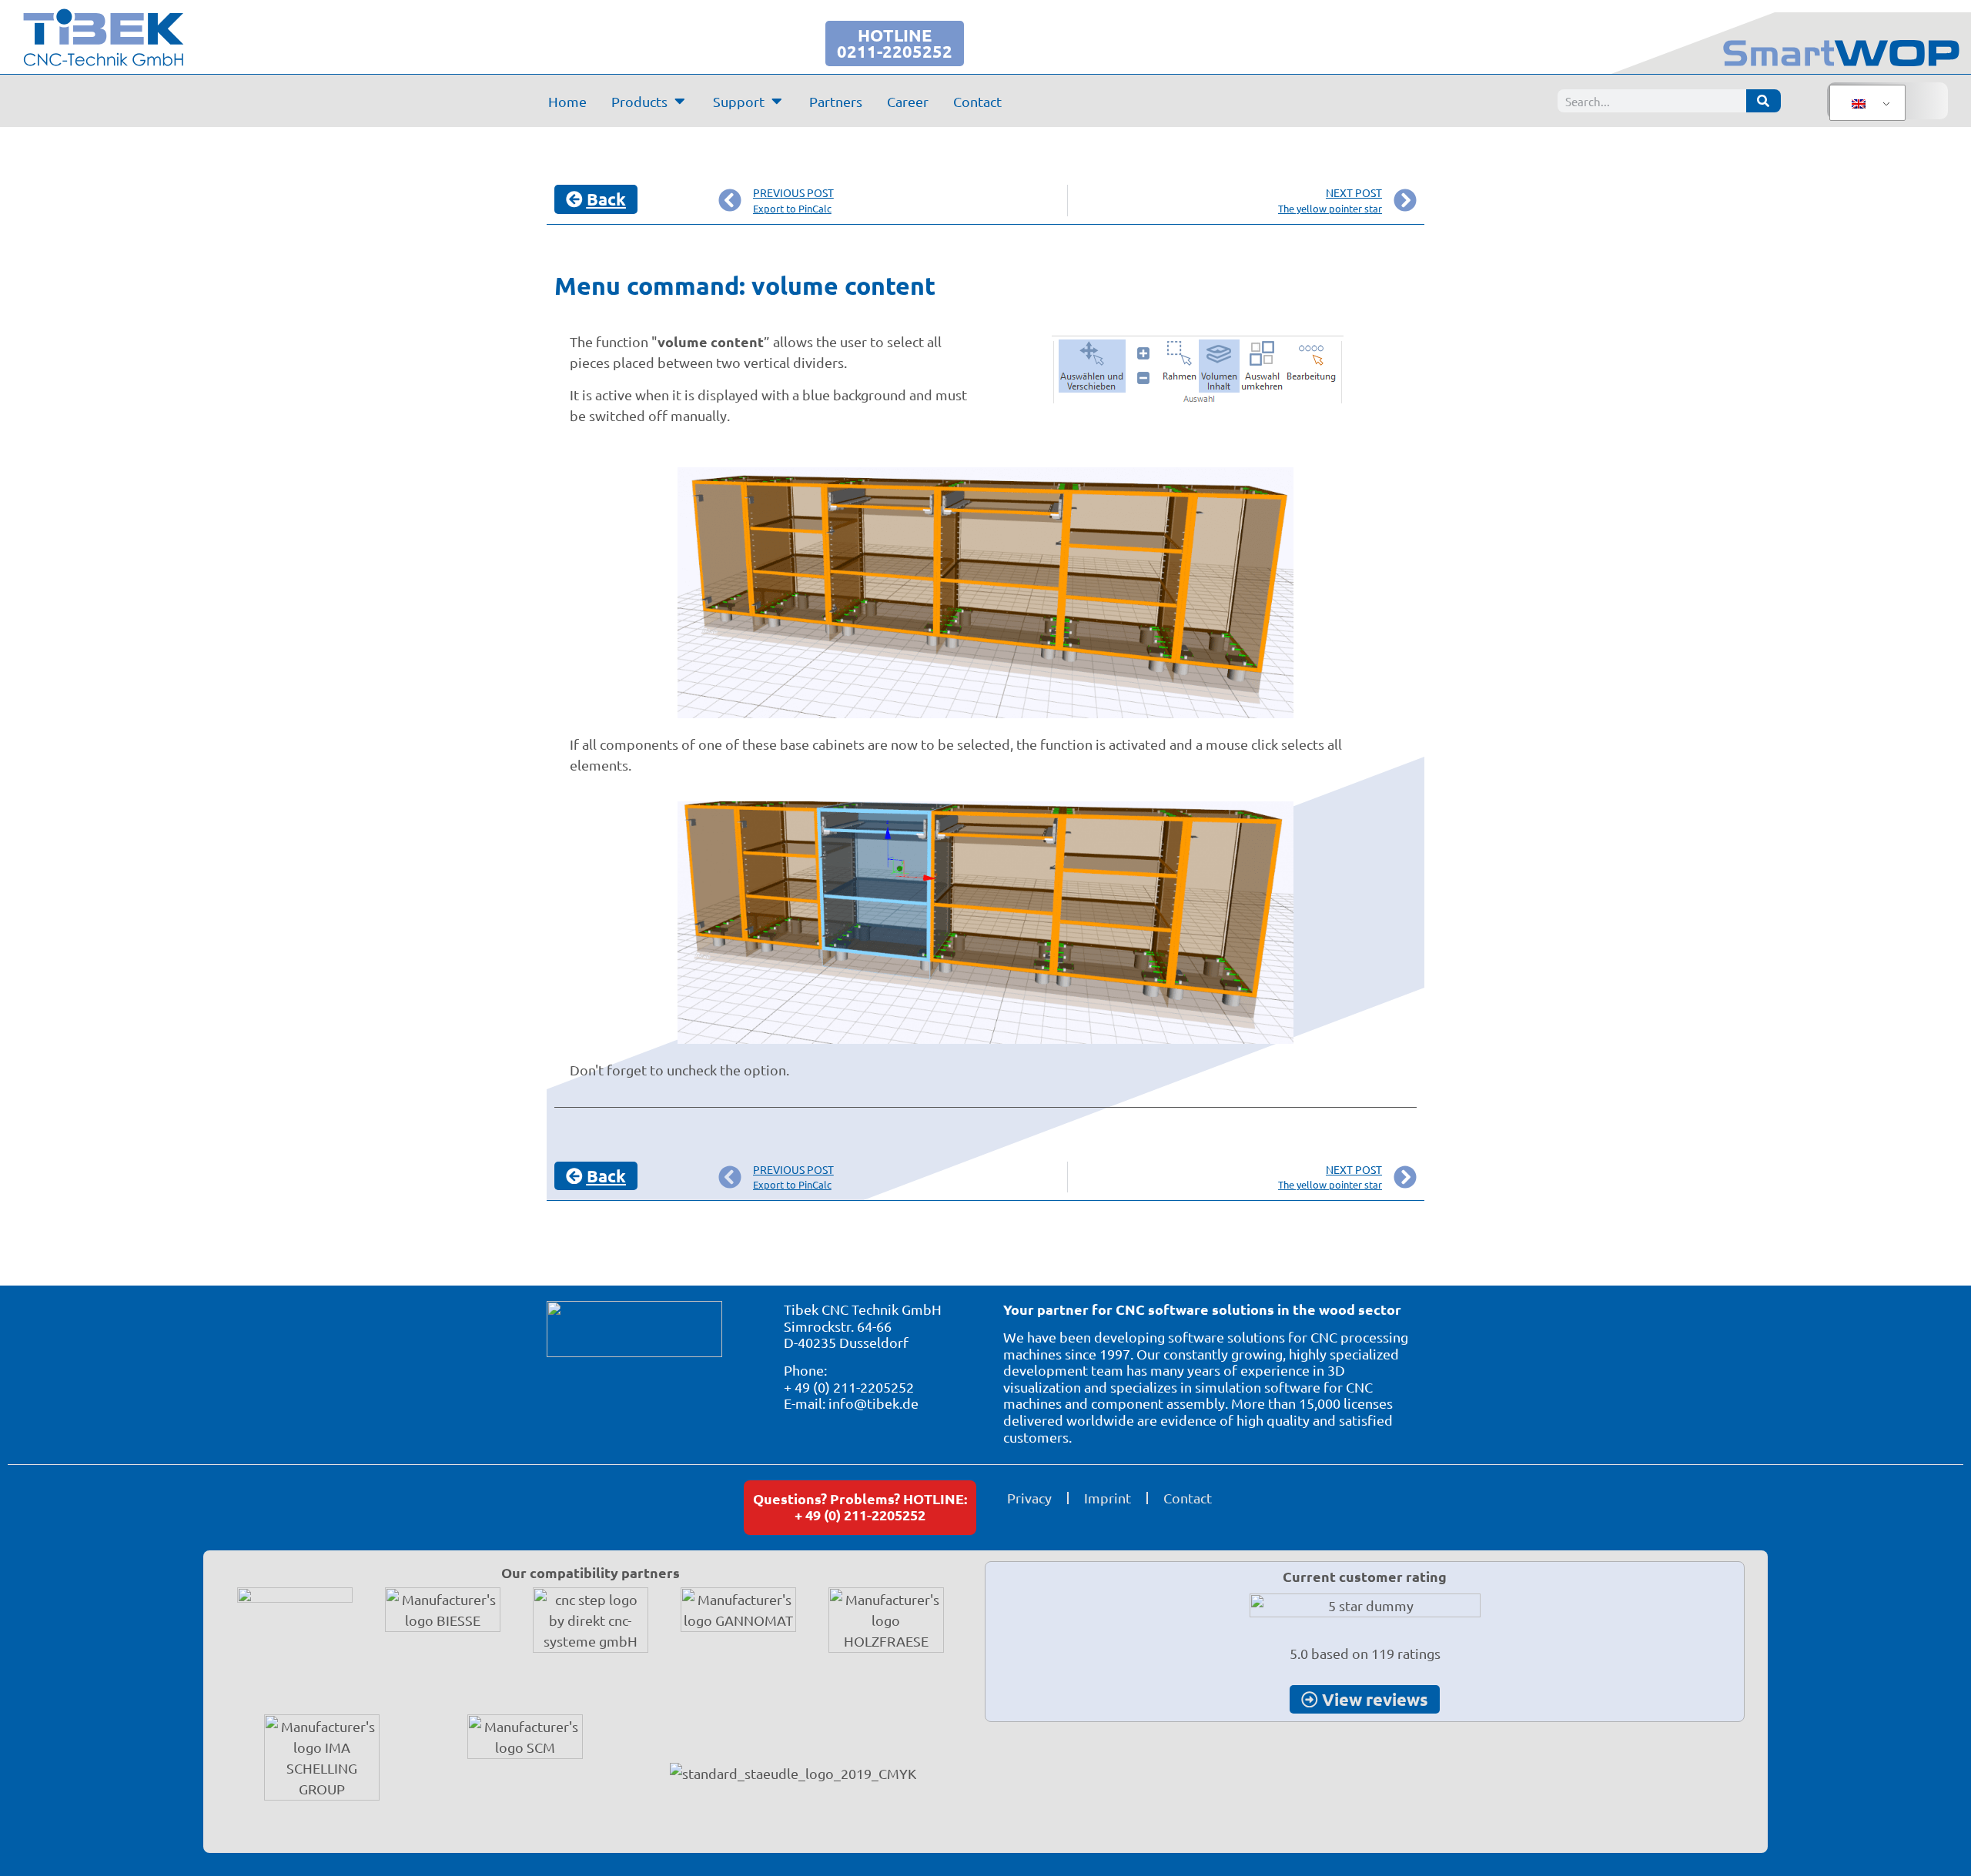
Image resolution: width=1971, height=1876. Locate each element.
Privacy (1029, 1498)
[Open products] (680, 101)
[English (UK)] (1865, 103)
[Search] (1764, 101)
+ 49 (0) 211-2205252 (849, 1387)
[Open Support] (777, 101)
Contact (1188, 1498)
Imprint (1108, 1498)
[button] (34, 1842)
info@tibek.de (873, 1403)
